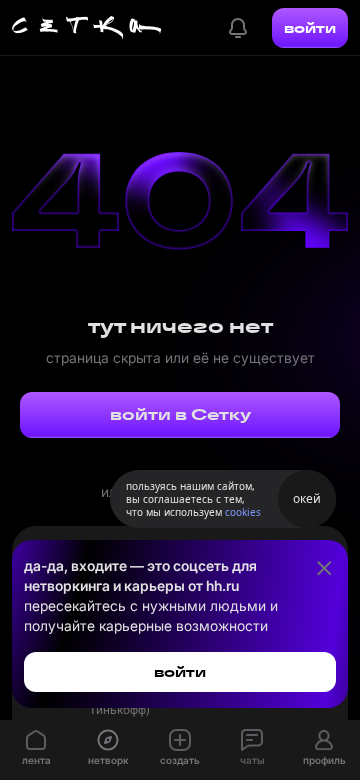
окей (307, 498)
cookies (243, 512)
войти (310, 28)
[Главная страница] (87, 28)
